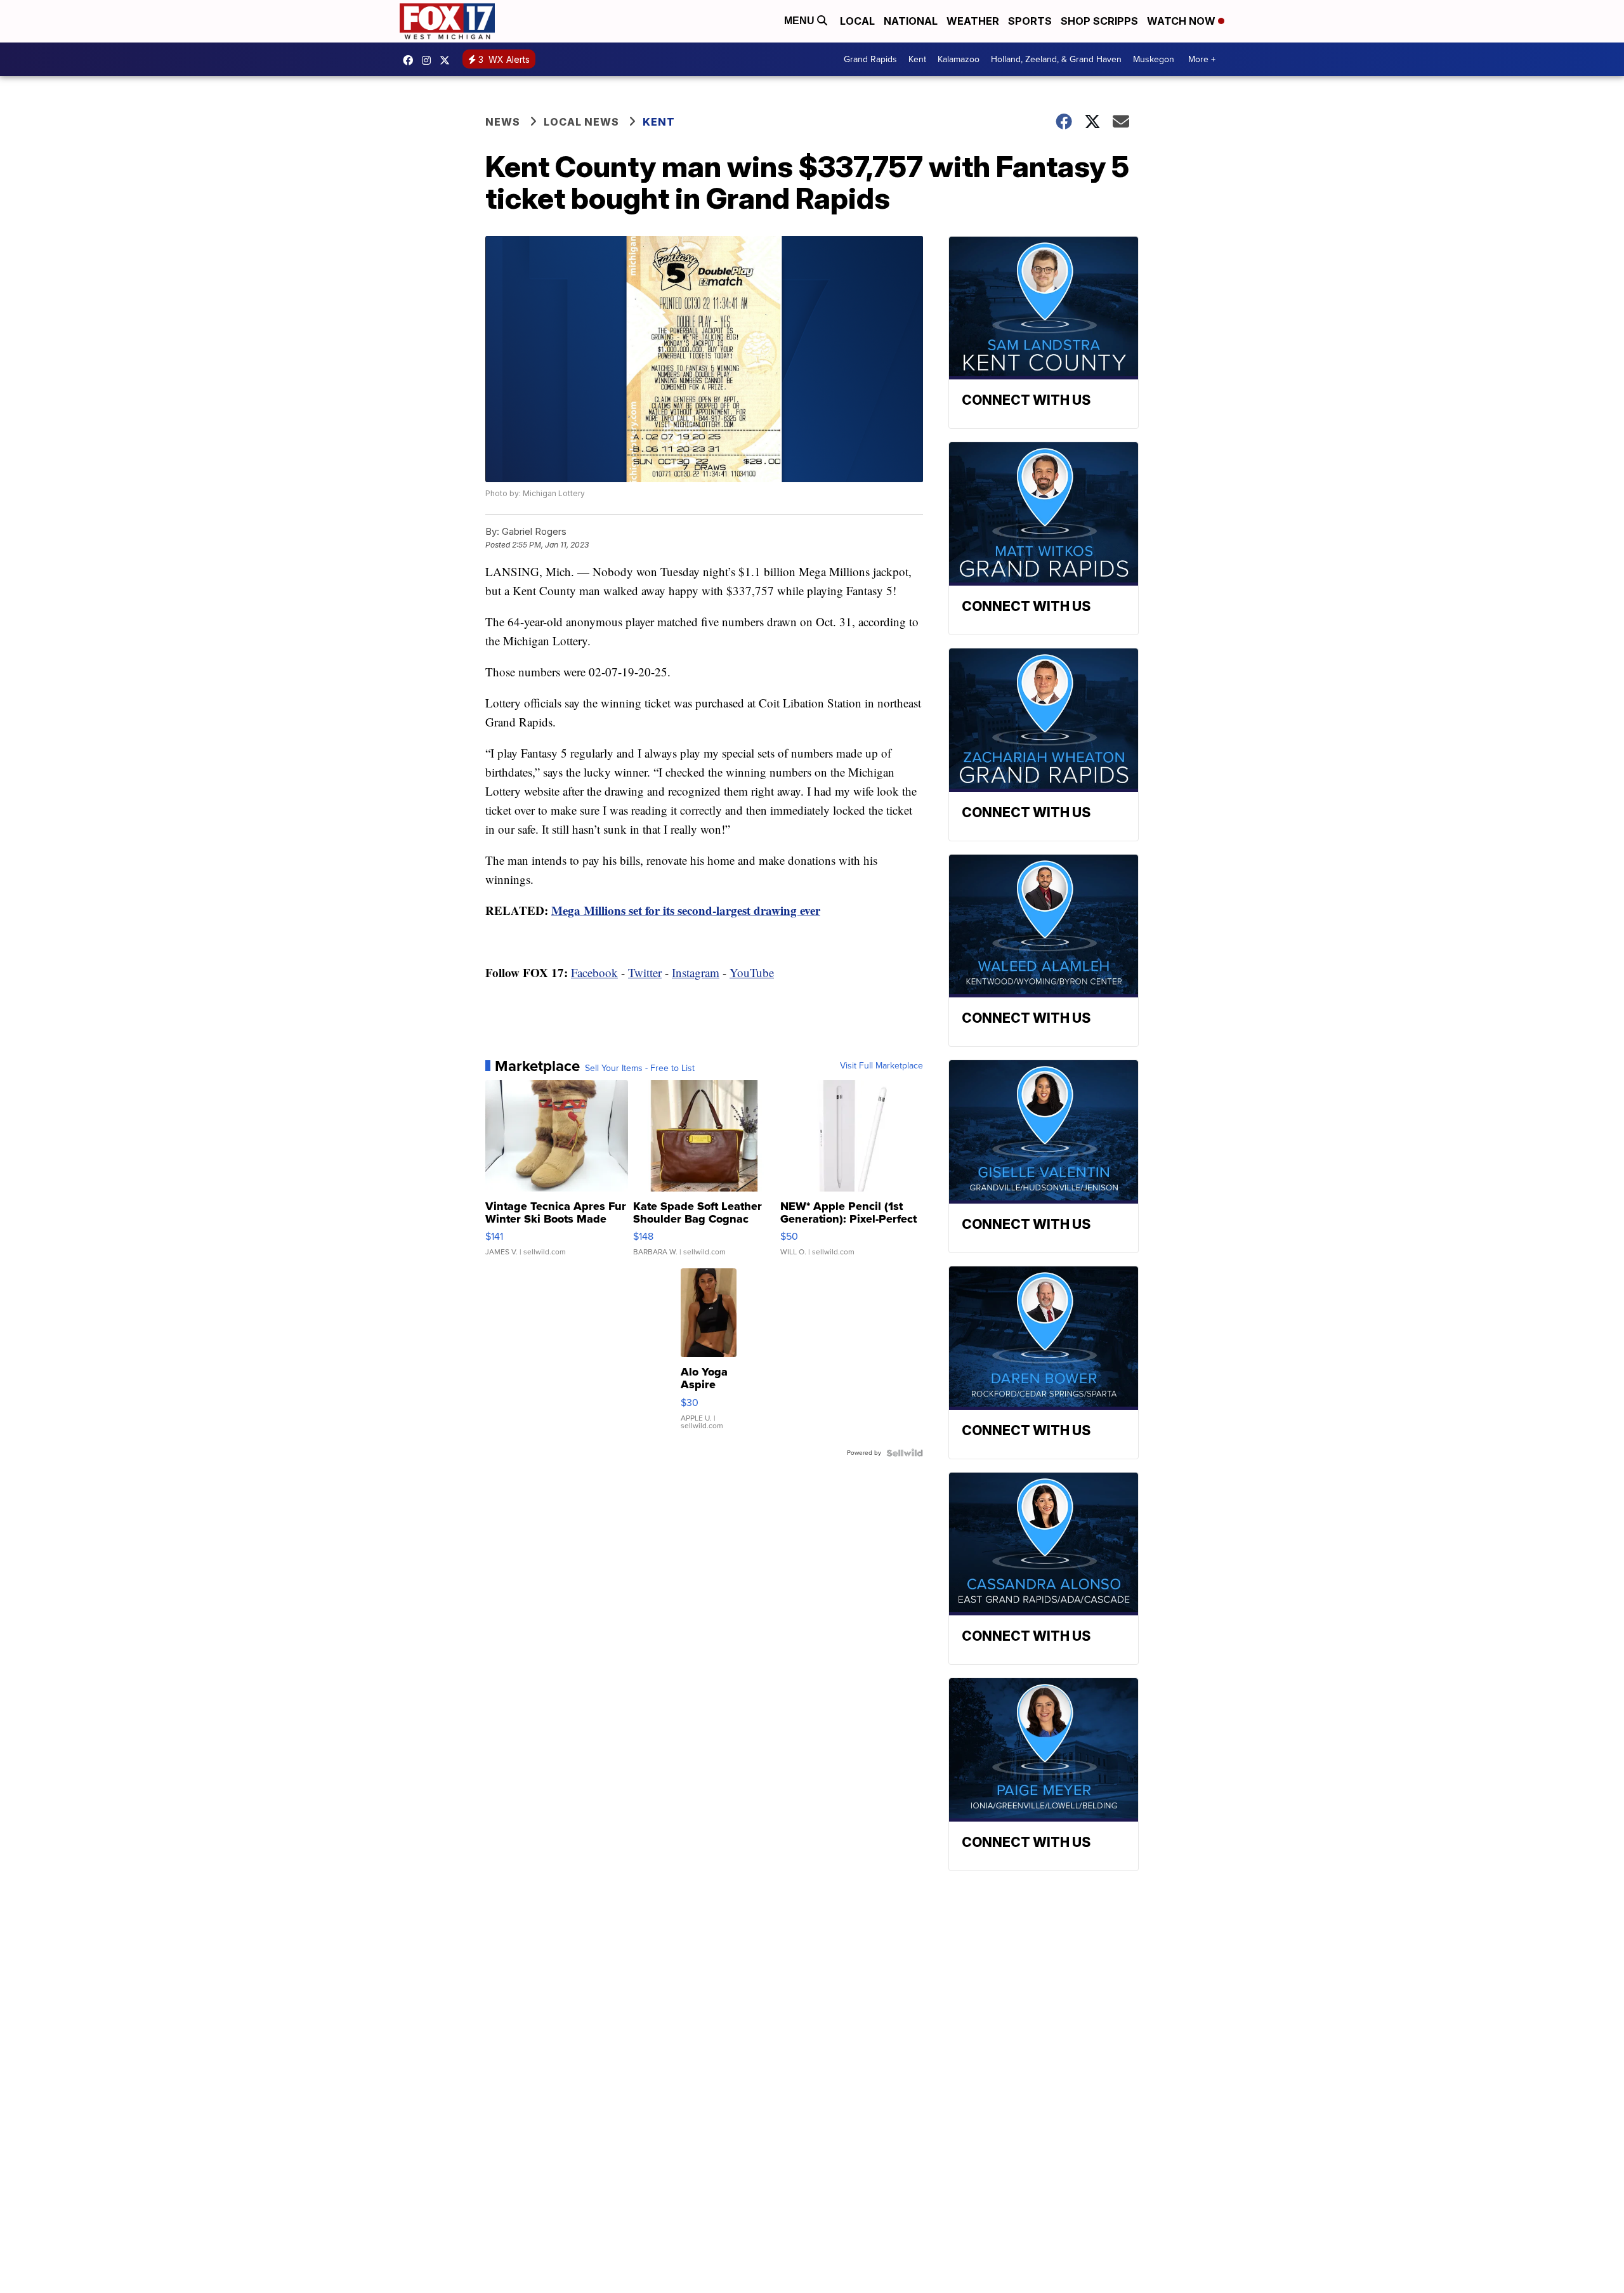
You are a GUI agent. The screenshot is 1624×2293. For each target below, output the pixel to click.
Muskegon (1154, 59)
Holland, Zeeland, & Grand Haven (1056, 59)
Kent (917, 59)
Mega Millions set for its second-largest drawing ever (686, 910)
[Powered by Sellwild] (905, 1453)
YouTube (752, 972)
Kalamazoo (959, 59)
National (911, 21)
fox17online (411, 60)
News (503, 122)
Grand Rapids (870, 59)
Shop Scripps (1099, 21)
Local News (581, 122)
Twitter (645, 972)
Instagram (696, 972)
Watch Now (1182, 21)
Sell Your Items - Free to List (640, 1068)
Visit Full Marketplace (881, 1066)
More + (1202, 59)
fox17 (448, 60)
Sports (1030, 21)
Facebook (594, 972)
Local (857, 21)
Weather (973, 21)
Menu (801, 21)
